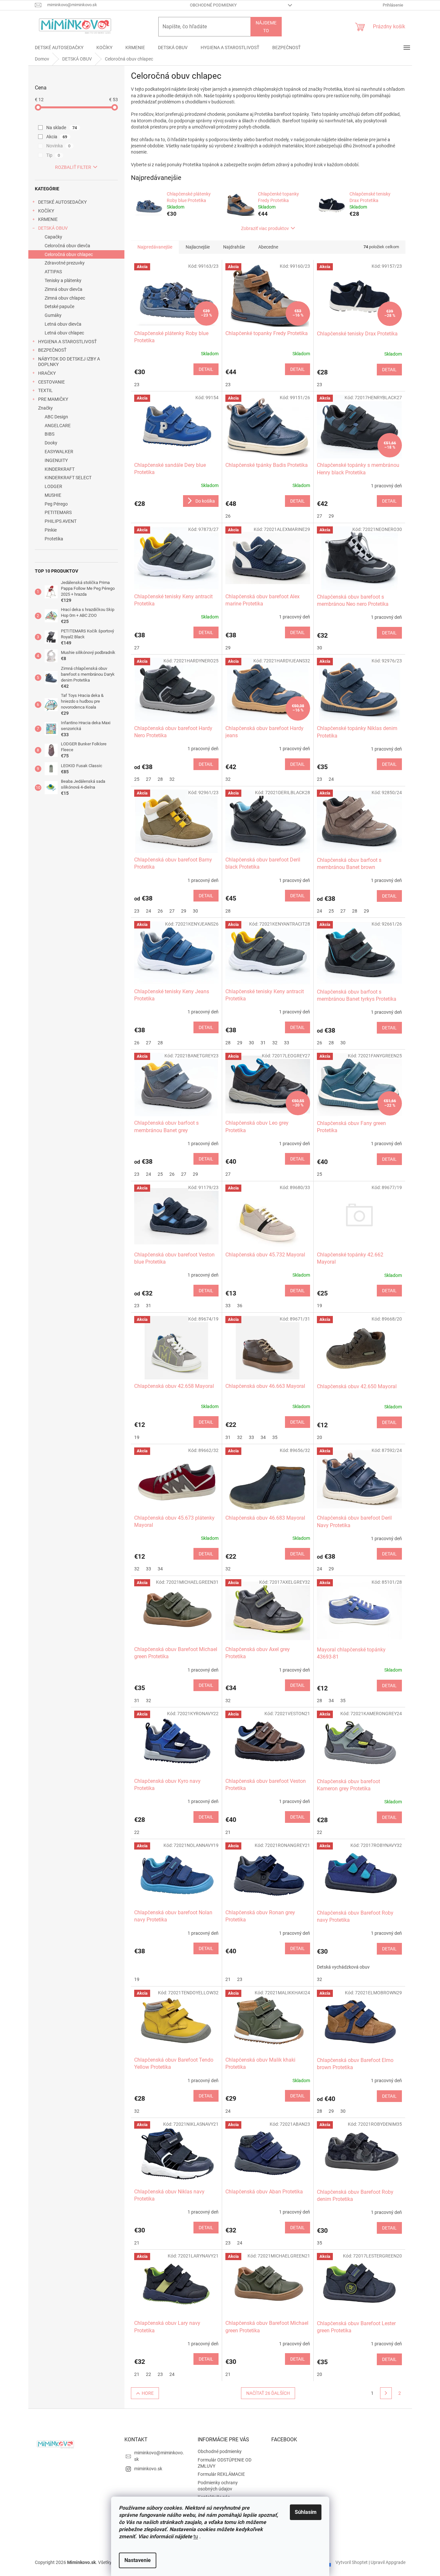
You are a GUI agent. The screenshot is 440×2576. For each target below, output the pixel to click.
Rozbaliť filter (73, 167)
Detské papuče (59, 306)
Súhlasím (306, 2512)
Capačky (53, 237)
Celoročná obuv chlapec (69, 254)
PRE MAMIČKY (53, 399)
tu (196, 2536)
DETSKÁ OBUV (53, 228)
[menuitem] (59, 47)
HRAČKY (47, 373)
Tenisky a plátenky (63, 280)
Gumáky (53, 315)
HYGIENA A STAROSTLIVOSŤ (67, 342)
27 (319, 516)
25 (137, 779)
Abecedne (268, 247)
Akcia (57, 137)
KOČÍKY (46, 211)
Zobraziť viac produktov (265, 228)
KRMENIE (48, 219)
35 (275, 1437)
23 (137, 385)
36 (240, 1306)
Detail (206, 369)
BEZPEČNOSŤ (52, 350)
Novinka (58, 146)
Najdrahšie (234, 247)
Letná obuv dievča (63, 324)
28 (160, 779)
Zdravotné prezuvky (65, 263)
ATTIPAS (53, 272)
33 (287, 1043)
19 (319, 1306)
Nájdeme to (266, 27)
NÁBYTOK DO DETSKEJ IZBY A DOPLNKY (69, 362)
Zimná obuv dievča (64, 289)
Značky (45, 408)
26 (228, 516)
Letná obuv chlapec (64, 333)
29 (331, 516)
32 (172, 779)
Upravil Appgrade (388, 2562)
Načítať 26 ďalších (268, 2393)
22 (137, 1832)
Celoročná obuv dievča (67, 246)
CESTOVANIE (51, 382)
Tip (53, 155)
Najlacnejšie (198, 247)
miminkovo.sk (148, 2469)
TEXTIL (45, 390)
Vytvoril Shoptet (352, 2562)
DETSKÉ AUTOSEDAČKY (62, 202)
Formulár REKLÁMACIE (221, 2474)
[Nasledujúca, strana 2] (386, 2393)
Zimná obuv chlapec (65, 298)
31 (263, 1043)
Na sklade (62, 128)
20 (319, 1437)
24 (331, 779)
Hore (148, 2393)
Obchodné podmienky (213, 5)
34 (263, 1437)
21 (228, 1832)
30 (319, 648)
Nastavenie (138, 2560)
